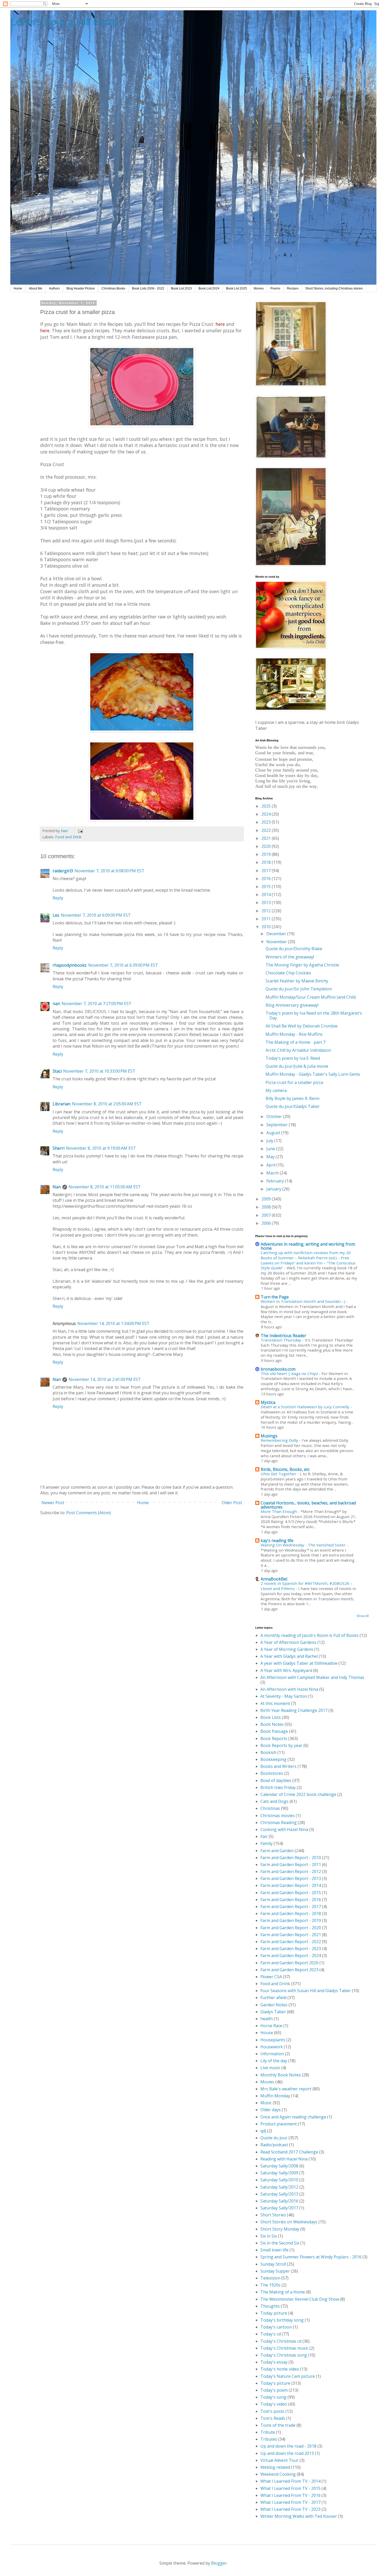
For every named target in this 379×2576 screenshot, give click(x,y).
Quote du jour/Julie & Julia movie (297, 1066)
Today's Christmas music (284, 2348)
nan (56, 1004)
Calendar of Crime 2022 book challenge (298, 1794)
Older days (271, 2110)
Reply (58, 898)
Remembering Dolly (280, 1440)
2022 (267, 830)
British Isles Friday (278, 1787)
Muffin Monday (275, 2096)
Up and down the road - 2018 (288, 2446)
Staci (57, 1071)
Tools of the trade (278, 2425)
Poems (275, 288)
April (271, 1165)
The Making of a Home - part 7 (295, 1042)
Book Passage (274, 1731)
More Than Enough (279, 1511)
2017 (267, 871)
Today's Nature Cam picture (288, 2376)
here (220, 324)
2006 (267, 1223)
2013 (267, 902)
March (273, 1173)
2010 (267, 927)
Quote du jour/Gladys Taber (293, 1106)
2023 (267, 822)
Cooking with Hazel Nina (284, 1829)
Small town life (274, 2250)
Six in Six (269, 2236)
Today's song (273, 2397)
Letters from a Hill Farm (64, 22)
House (267, 2033)
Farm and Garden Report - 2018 (291, 1914)
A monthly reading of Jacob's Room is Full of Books (310, 1635)
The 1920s (270, 2285)
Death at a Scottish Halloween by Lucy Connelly (306, 1407)
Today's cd (271, 2334)
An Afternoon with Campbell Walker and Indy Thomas (312, 1677)
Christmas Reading (279, 1823)
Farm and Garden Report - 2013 (291, 1878)
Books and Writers (278, 1766)
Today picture (274, 2313)
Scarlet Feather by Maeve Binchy (297, 981)
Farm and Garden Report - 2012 (291, 1871)
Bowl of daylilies (276, 1780)
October (275, 1116)
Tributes (269, 2439)
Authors (54, 288)
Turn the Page (275, 1297)
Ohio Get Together (279, 1474)
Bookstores (272, 1773)
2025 (267, 806)
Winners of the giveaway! (290, 957)
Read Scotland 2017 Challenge (289, 2152)
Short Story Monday (280, 2229)
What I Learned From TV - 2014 (290, 2481)
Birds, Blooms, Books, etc (285, 1469)
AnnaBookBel (274, 1579)
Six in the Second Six (280, 2243)
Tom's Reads (273, 2418)
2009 (267, 1199)
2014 (267, 894)
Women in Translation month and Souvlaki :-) (303, 1301)
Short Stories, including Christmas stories (334, 288)
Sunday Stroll (273, 2264)
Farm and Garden (277, 1851)
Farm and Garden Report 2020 (289, 1963)
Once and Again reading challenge (293, 2117)
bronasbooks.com (278, 1369)
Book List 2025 (237, 288)
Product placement (279, 2124)
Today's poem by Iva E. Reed (293, 1058)
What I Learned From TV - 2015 (290, 2488)
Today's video (274, 2404)
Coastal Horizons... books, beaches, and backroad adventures (308, 1505)
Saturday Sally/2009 (279, 2173)
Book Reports (274, 1738)
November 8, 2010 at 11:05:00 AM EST (105, 1187)
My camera (276, 1090)
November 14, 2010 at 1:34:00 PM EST (113, 1323)
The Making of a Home (283, 2292)
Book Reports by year (281, 1745)
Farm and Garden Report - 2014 (291, 1885)
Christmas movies (278, 1816)
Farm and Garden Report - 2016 (291, 1900)
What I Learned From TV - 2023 (290, 2509)
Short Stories (273, 2215)
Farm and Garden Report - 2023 (291, 1949)
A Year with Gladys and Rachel (289, 1656)
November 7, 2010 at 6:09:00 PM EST (96, 915)
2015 (267, 887)
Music (266, 2103)
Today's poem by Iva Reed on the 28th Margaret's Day (314, 1016)
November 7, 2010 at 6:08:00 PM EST (109, 871)
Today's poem (274, 2390)
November (277, 942)
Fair (264, 1836)
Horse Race (271, 2026)
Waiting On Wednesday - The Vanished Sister (304, 1545)
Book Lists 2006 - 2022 (148, 288)
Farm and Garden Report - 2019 (291, 1920)
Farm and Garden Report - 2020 (291, 1928)
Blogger (219, 2563)
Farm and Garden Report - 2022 (291, 1942)
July (270, 1141)
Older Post (232, 1503)
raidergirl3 (63, 871)
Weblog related (275, 2467)
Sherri (59, 1148)
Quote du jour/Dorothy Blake (294, 949)
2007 (267, 1215)
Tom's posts (272, 2411)
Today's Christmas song (284, 2355)
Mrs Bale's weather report (286, 2089)
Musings (269, 1436)
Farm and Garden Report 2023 (289, 1970)
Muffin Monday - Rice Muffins (294, 1034)
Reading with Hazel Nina (284, 2159)
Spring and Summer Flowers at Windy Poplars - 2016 (311, 2257)
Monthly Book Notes (281, 2075)
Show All (363, 1616)
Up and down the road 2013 (287, 2453)
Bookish (268, 1752)
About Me (36, 288)
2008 (267, 1207)
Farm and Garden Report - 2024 (291, 1956)
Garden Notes (274, 2005)
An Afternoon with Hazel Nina (289, 1689)
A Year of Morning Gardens (287, 1649)
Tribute (268, 2432)
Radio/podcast (274, 2145)
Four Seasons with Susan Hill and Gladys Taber (306, 1991)
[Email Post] (80, 831)
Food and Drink (68, 837)
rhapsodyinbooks (70, 965)
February (276, 1181)
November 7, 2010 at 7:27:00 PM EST (97, 1004)
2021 (267, 838)
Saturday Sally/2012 (279, 2187)
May (271, 1157)
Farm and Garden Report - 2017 (291, 1907)
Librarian (61, 1104)
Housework (272, 2047)
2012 (267, 911)
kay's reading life (277, 1540)
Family (266, 1843)
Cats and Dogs (274, 1801)
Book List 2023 (181, 288)
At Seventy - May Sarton (284, 1696)
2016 (267, 879)
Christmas (270, 1808)
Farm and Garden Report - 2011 (291, 1865)
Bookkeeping (273, 1759)
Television (270, 2278)
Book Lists (271, 1717)
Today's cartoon (276, 2327)
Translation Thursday (281, 1340)
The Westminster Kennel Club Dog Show (300, 2299)
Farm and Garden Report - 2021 (291, 1935)
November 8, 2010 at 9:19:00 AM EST (101, 1148)
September (278, 1125)
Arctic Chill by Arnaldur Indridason (298, 1050)
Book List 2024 (209, 288)
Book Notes (272, 1724)
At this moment (275, 1703)
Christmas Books (113, 288)
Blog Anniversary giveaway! (292, 1005)
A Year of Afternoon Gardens (288, 1642)
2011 (267, 919)
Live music (270, 2068)
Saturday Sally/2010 (279, 2180)
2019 (267, 854)
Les (56, 915)
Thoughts (270, 2306)
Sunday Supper (275, 2271)
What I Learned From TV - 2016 (290, 2495)
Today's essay (274, 2362)
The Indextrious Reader (283, 1336)
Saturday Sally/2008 (279, 2166)
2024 (267, 814)
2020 (267, 846)
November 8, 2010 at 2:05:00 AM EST (107, 1104)
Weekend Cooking (278, 2474)
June (271, 1149)
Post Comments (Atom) (89, 1513)
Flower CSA (271, 1977)
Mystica (268, 1402)
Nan (57, 1187)
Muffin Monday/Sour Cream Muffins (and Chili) (311, 997)
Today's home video (280, 2369)
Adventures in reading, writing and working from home (308, 1246)
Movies (259, 288)
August (274, 1133)
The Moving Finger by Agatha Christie (302, 965)
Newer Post (53, 1503)
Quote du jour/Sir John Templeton (299, 989)
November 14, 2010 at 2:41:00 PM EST (105, 1379)
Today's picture (275, 2383)
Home (18, 288)
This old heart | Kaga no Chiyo (290, 1373)
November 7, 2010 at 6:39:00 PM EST (123, 965)
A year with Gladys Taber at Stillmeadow (299, 1663)
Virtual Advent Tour (279, 2460)
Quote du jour (274, 2138)
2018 (267, 862)
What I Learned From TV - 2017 (290, 2502)
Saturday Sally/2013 (279, 2194)
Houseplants (273, 2040)
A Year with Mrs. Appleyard (286, 1670)
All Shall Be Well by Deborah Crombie (302, 1026)
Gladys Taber (273, 2012)
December (277, 934)
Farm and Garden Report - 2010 (291, 1858)
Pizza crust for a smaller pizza (294, 1082)
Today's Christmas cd (281, 2341)
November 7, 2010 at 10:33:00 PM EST (99, 1071)
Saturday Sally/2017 (279, 2208)
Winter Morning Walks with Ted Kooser (299, 2516)
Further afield (273, 1998)
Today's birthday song (282, 2320)
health (267, 2019)
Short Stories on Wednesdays (289, 2222)
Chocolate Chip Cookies (288, 973)
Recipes (293, 288)
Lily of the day (274, 2061)
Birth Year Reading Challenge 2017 (294, 1710)
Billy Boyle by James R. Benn (293, 1098)
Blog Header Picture (81, 288)
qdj (263, 2131)
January (274, 1189)
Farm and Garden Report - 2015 (291, 1893)
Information (272, 2054)
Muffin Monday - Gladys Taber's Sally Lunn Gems (313, 1074)
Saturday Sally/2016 (279, 2201)
